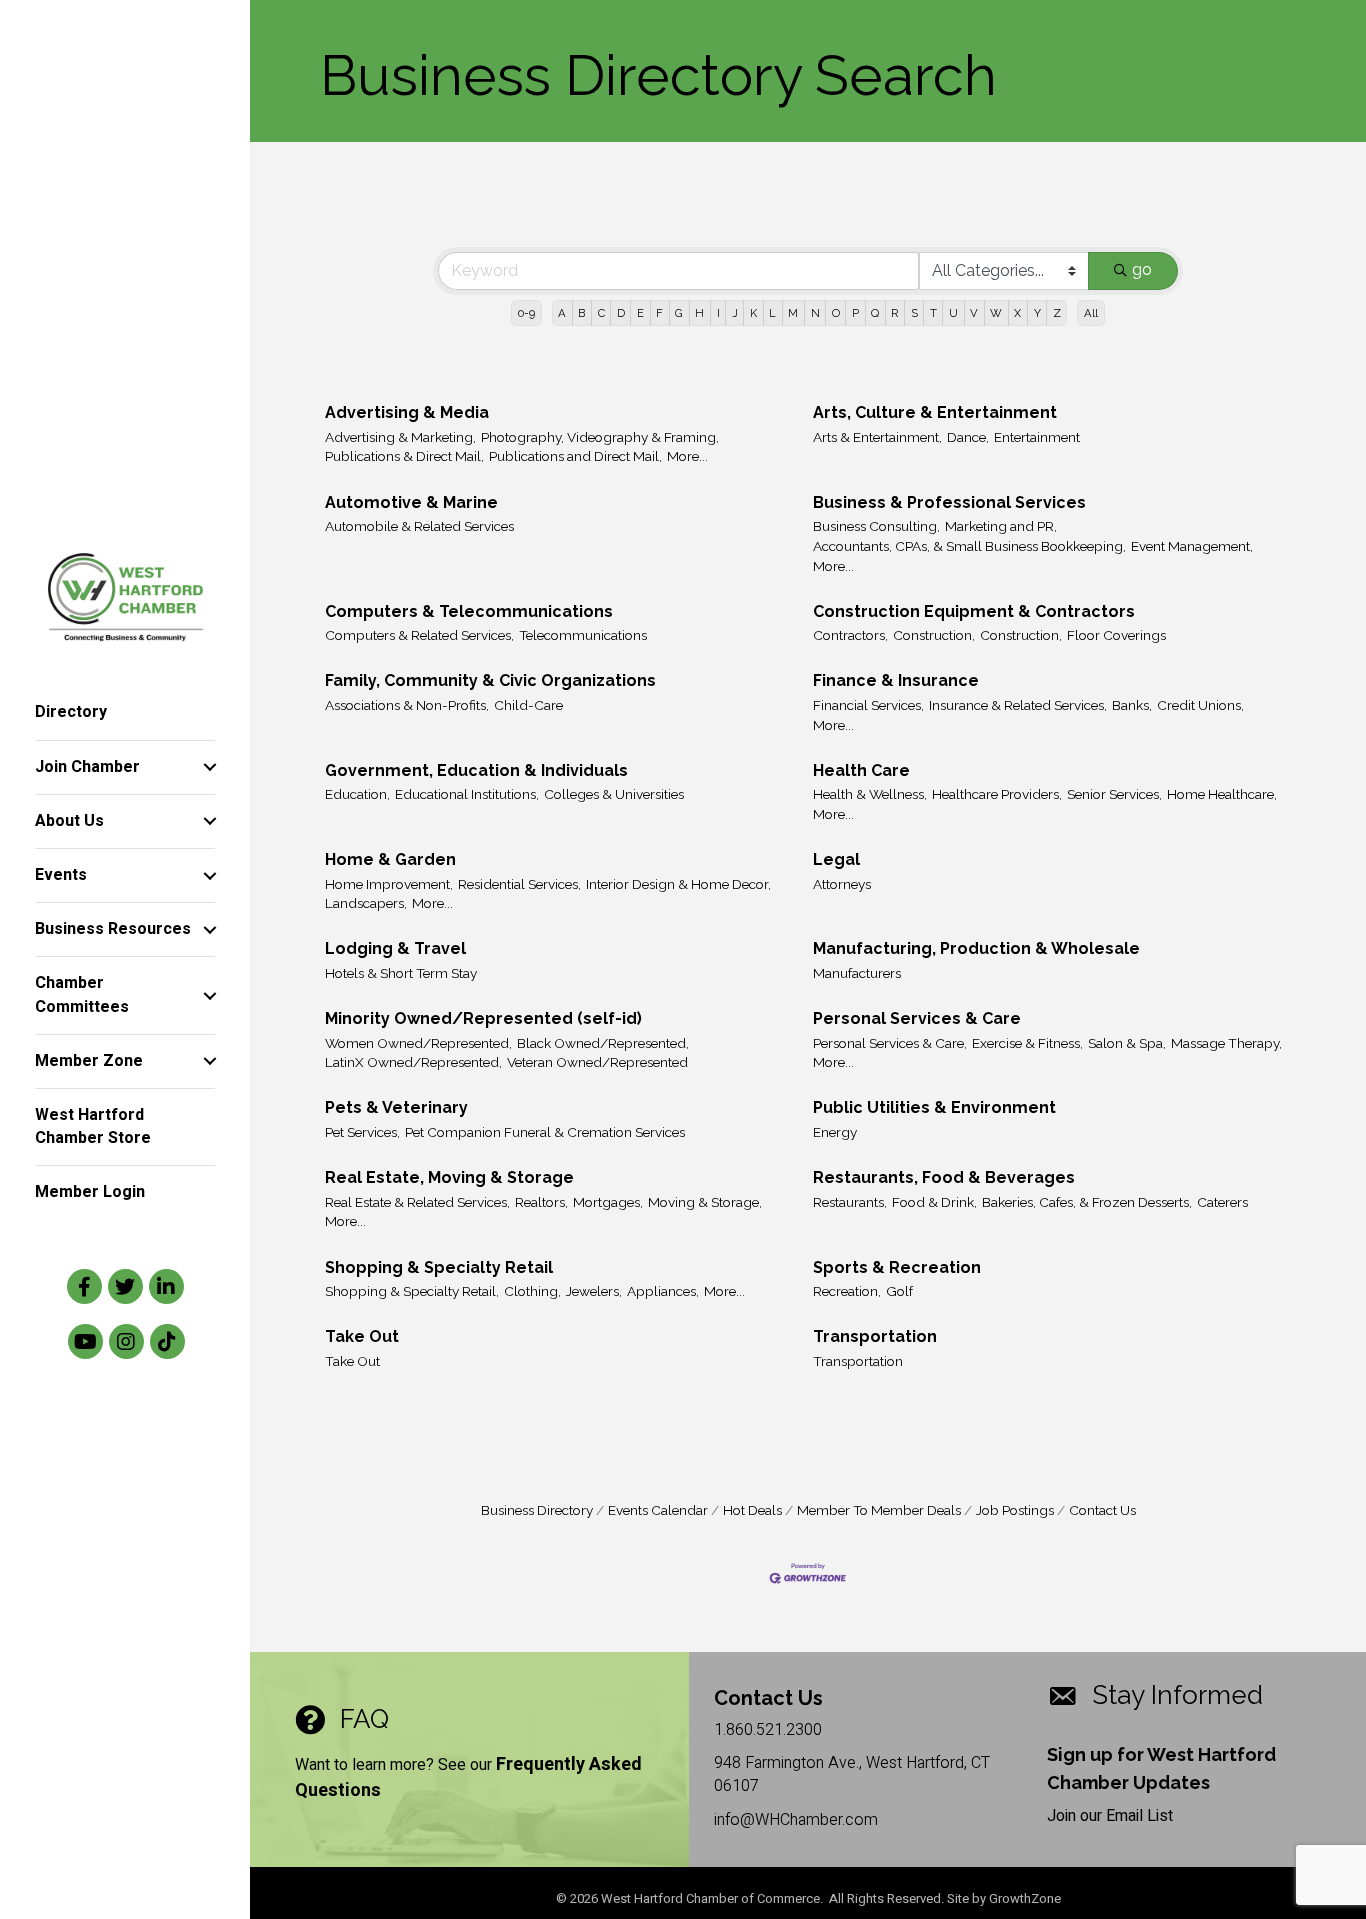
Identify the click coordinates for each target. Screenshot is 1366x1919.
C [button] (601, 313)
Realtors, (541, 1202)
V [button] (974, 313)
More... (687, 456)
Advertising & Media (407, 412)
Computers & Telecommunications (469, 611)
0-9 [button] (526, 313)
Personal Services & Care (917, 1018)
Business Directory (537, 1510)
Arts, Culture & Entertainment (935, 412)
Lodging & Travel (395, 948)
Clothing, (532, 1291)
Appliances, (663, 1291)
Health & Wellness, (870, 794)
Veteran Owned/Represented (597, 1062)
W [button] (996, 313)
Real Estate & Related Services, (417, 1202)
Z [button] (1057, 313)
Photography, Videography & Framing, (600, 437)
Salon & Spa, (1127, 1043)
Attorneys (842, 884)
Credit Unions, (1200, 705)
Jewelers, (594, 1291)
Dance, (968, 437)
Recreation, (847, 1291)
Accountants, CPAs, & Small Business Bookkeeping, (969, 546)
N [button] (815, 313)
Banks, (1132, 705)
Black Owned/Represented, (603, 1043)
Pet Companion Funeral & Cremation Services (545, 1132)
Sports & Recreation (897, 1267)
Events (61, 875)
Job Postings (1015, 1510)
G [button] (679, 313)
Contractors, (850, 635)
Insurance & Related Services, (1018, 705)
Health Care (861, 770)
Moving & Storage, (705, 1202)
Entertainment (1037, 437)
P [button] (855, 313)
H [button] (699, 313)
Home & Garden (390, 859)
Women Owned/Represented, (418, 1043)
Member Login (90, 1192)
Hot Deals (752, 1510)
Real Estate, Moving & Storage (449, 1177)
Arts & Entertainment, (877, 437)
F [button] (659, 313)
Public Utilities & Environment (934, 1107)
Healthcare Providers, (997, 794)
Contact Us (1102, 1510)
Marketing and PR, (1001, 526)
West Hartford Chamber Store (93, 1126)
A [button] (562, 313)
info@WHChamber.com (796, 1820)
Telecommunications (583, 635)
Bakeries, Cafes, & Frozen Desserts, (1087, 1202)
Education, (357, 794)
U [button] (953, 313)
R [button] (894, 313)
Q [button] (875, 313)
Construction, (934, 635)
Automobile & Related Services (419, 526)
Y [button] (1037, 313)
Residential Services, (519, 884)
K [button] (753, 313)
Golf (899, 1291)
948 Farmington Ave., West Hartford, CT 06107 (852, 1774)
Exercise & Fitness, (1027, 1043)
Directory (71, 712)
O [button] (836, 313)
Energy (835, 1132)
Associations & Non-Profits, (407, 705)
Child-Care (528, 705)
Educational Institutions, (467, 794)
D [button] (621, 313)
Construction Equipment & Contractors (974, 611)
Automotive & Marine (411, 502)
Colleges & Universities (614, 794)
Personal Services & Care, (890, 1043)
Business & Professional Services (949, 502)
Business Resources (113, 929)
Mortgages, (608, 1202)
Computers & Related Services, (419, 635)
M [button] (793, 313)
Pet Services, (362, 1132)
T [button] (933, 313)
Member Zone (89, 1061)
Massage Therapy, (1226, 1043)
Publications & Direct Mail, (404, 456)
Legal (836, 859)
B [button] (581, 313)
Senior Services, (1114, 794)
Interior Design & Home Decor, (678, 884)
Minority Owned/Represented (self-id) (483, 1018)
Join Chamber (87, 767)
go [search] (1142, 269)
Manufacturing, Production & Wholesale (976, 948)
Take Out (362, 1336)
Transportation (875, 1336)
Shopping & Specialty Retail (439, 1267)
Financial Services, (868, 705)
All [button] (1091, 313)
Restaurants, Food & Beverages (944, 1177)
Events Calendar (658, 1510)
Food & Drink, (934, 1202)
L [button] (772, 313)
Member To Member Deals (879, 1510)
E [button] (640, 313)
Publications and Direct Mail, (575, 456)
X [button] (1017, 313)
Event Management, (1192, 546)
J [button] (735, 313)
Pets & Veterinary (396, 1107)
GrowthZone (1025, 1898)
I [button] (718, 313)
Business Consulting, (876, 526)
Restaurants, (850, 1202)
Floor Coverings (1116, 635)
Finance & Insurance (896, 680)
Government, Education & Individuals (476, 770)
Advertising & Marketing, (400, 437)
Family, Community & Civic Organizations (490, 680)
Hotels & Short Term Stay (401, 973)
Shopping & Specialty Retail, (412, 1291)
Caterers (1222, 1202)
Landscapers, (366, 903)
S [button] (914, 313)
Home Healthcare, (1222, 794)
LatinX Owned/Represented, (413, 1062)
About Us (69, 821)
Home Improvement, (389, 884)
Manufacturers (857, 973)
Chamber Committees (82, 994)
